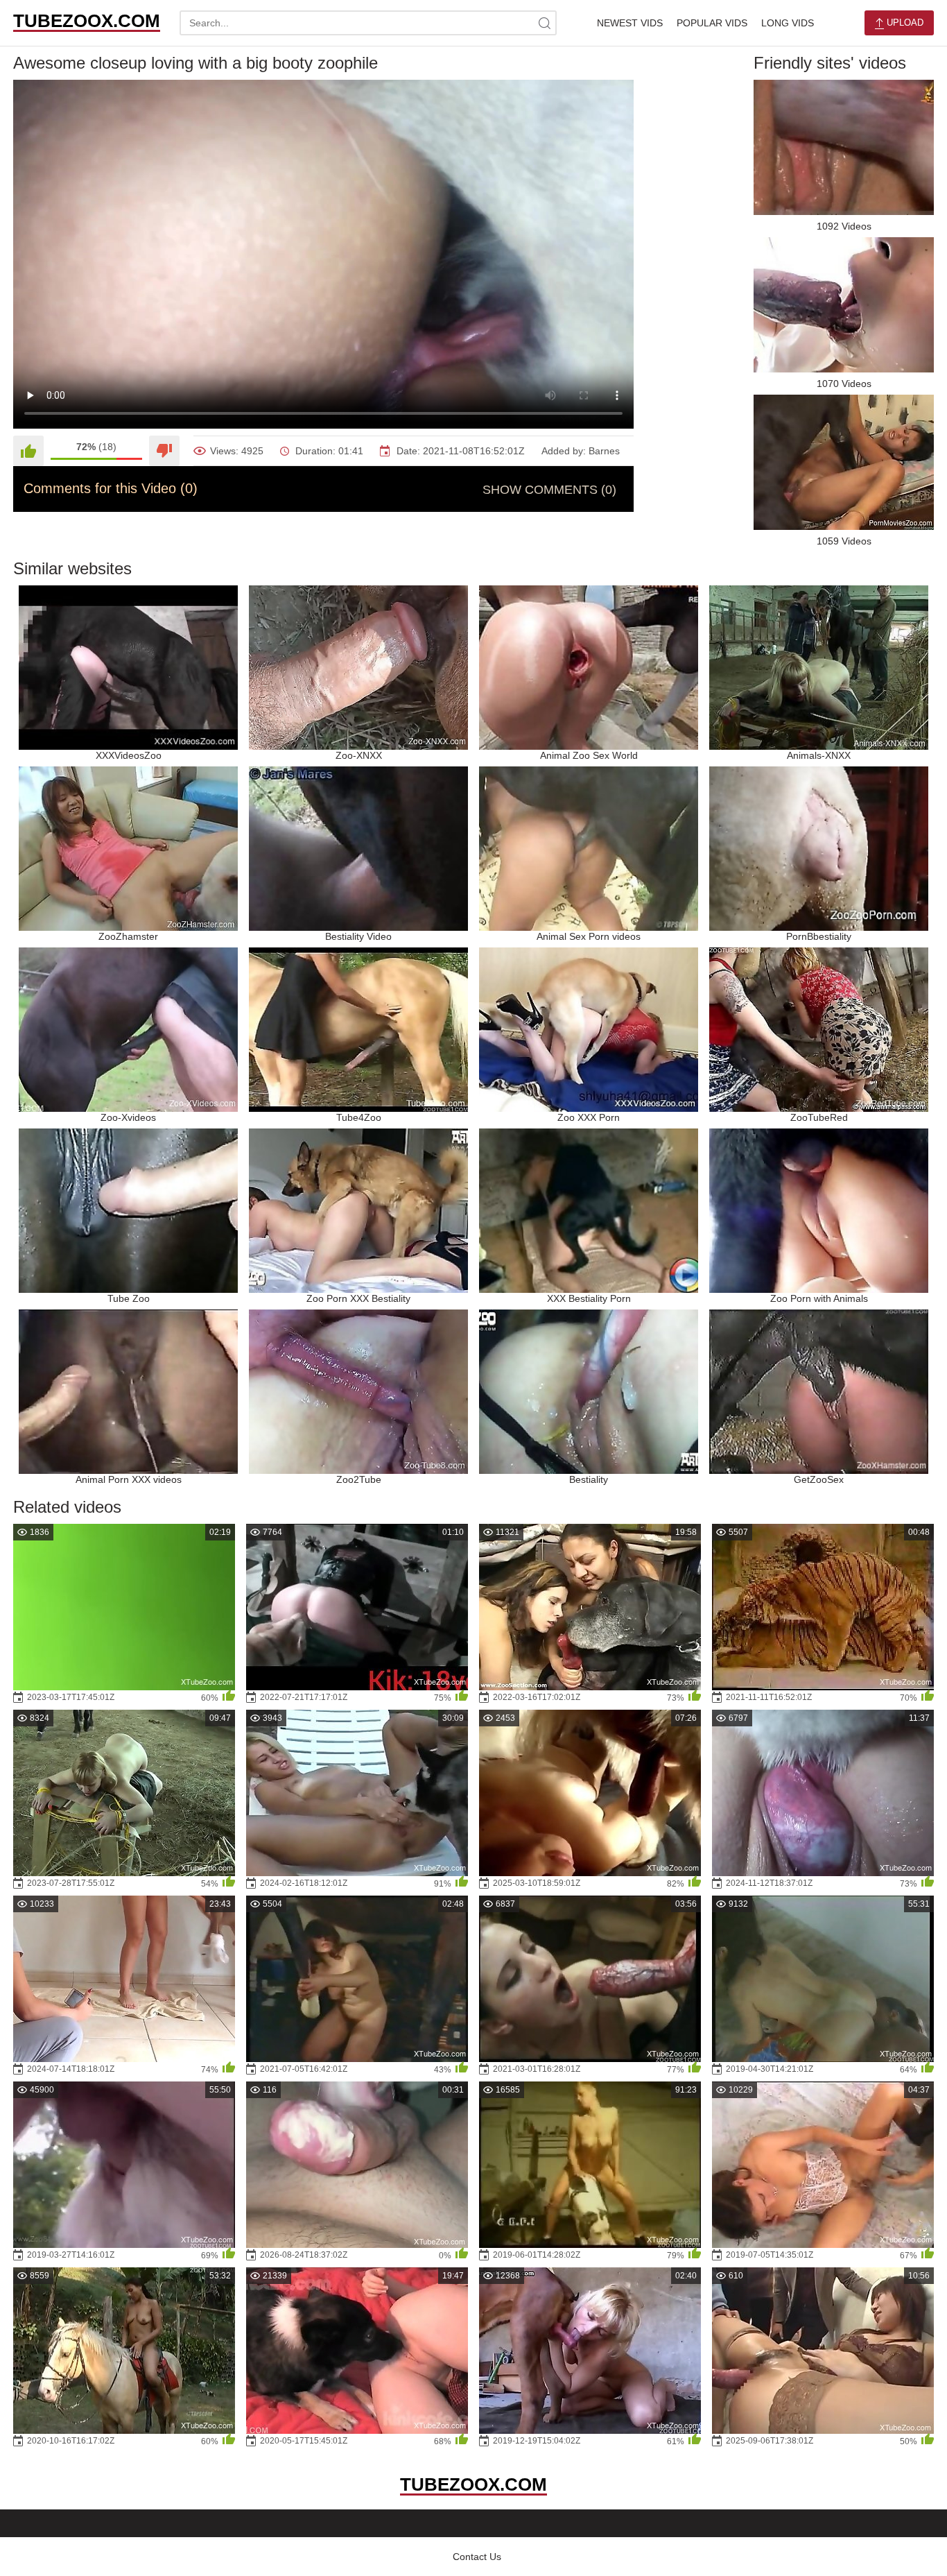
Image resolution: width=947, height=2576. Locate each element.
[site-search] (544, 23)
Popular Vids (712, 23)
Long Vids (788, 23)
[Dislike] (164, 451)
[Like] (28, 451)
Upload (904, 23)
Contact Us (477, 2557)
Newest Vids (630, 23)
